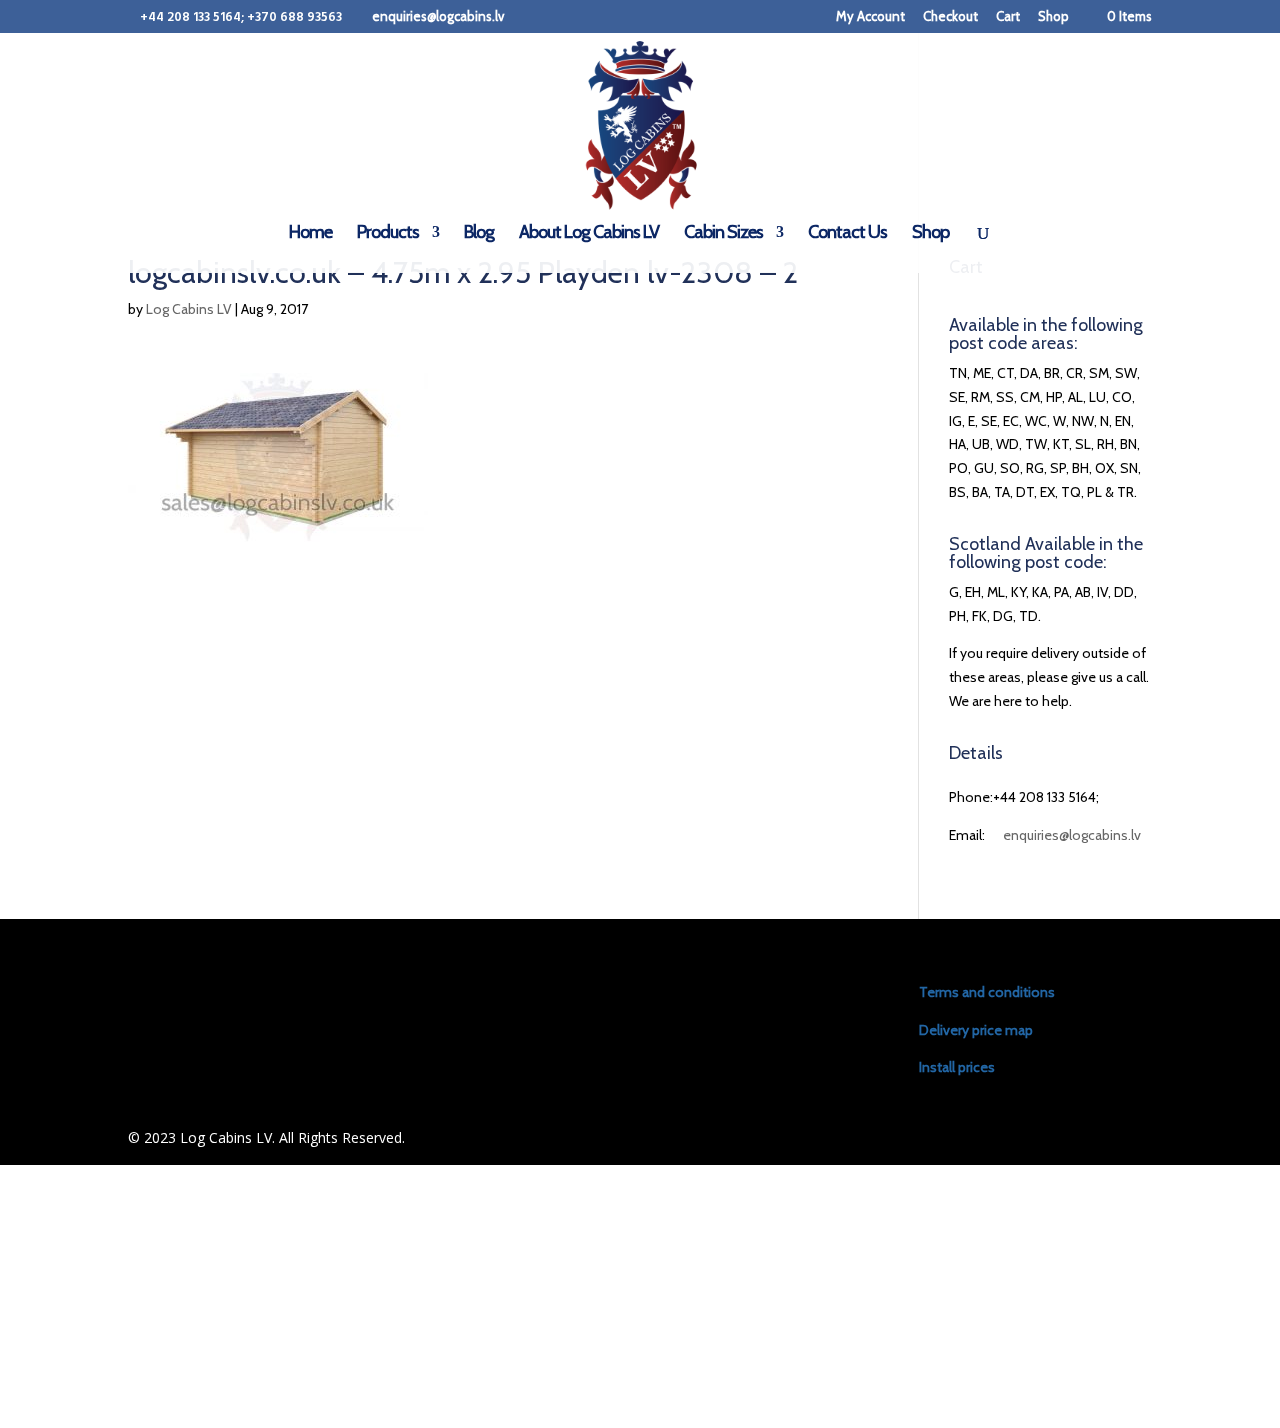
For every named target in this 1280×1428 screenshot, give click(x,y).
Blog (479, 234)
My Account (870, 17)
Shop (1053, 17)
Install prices (957, 1067)
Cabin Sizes (723, 234)
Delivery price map (976, 1030)
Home (310, 234)
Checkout (950, 17)
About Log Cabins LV (589, 234)
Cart (1008, 17)
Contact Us (847, 234)
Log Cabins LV (189, 309)
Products (388, 234)
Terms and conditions (987, 992)
